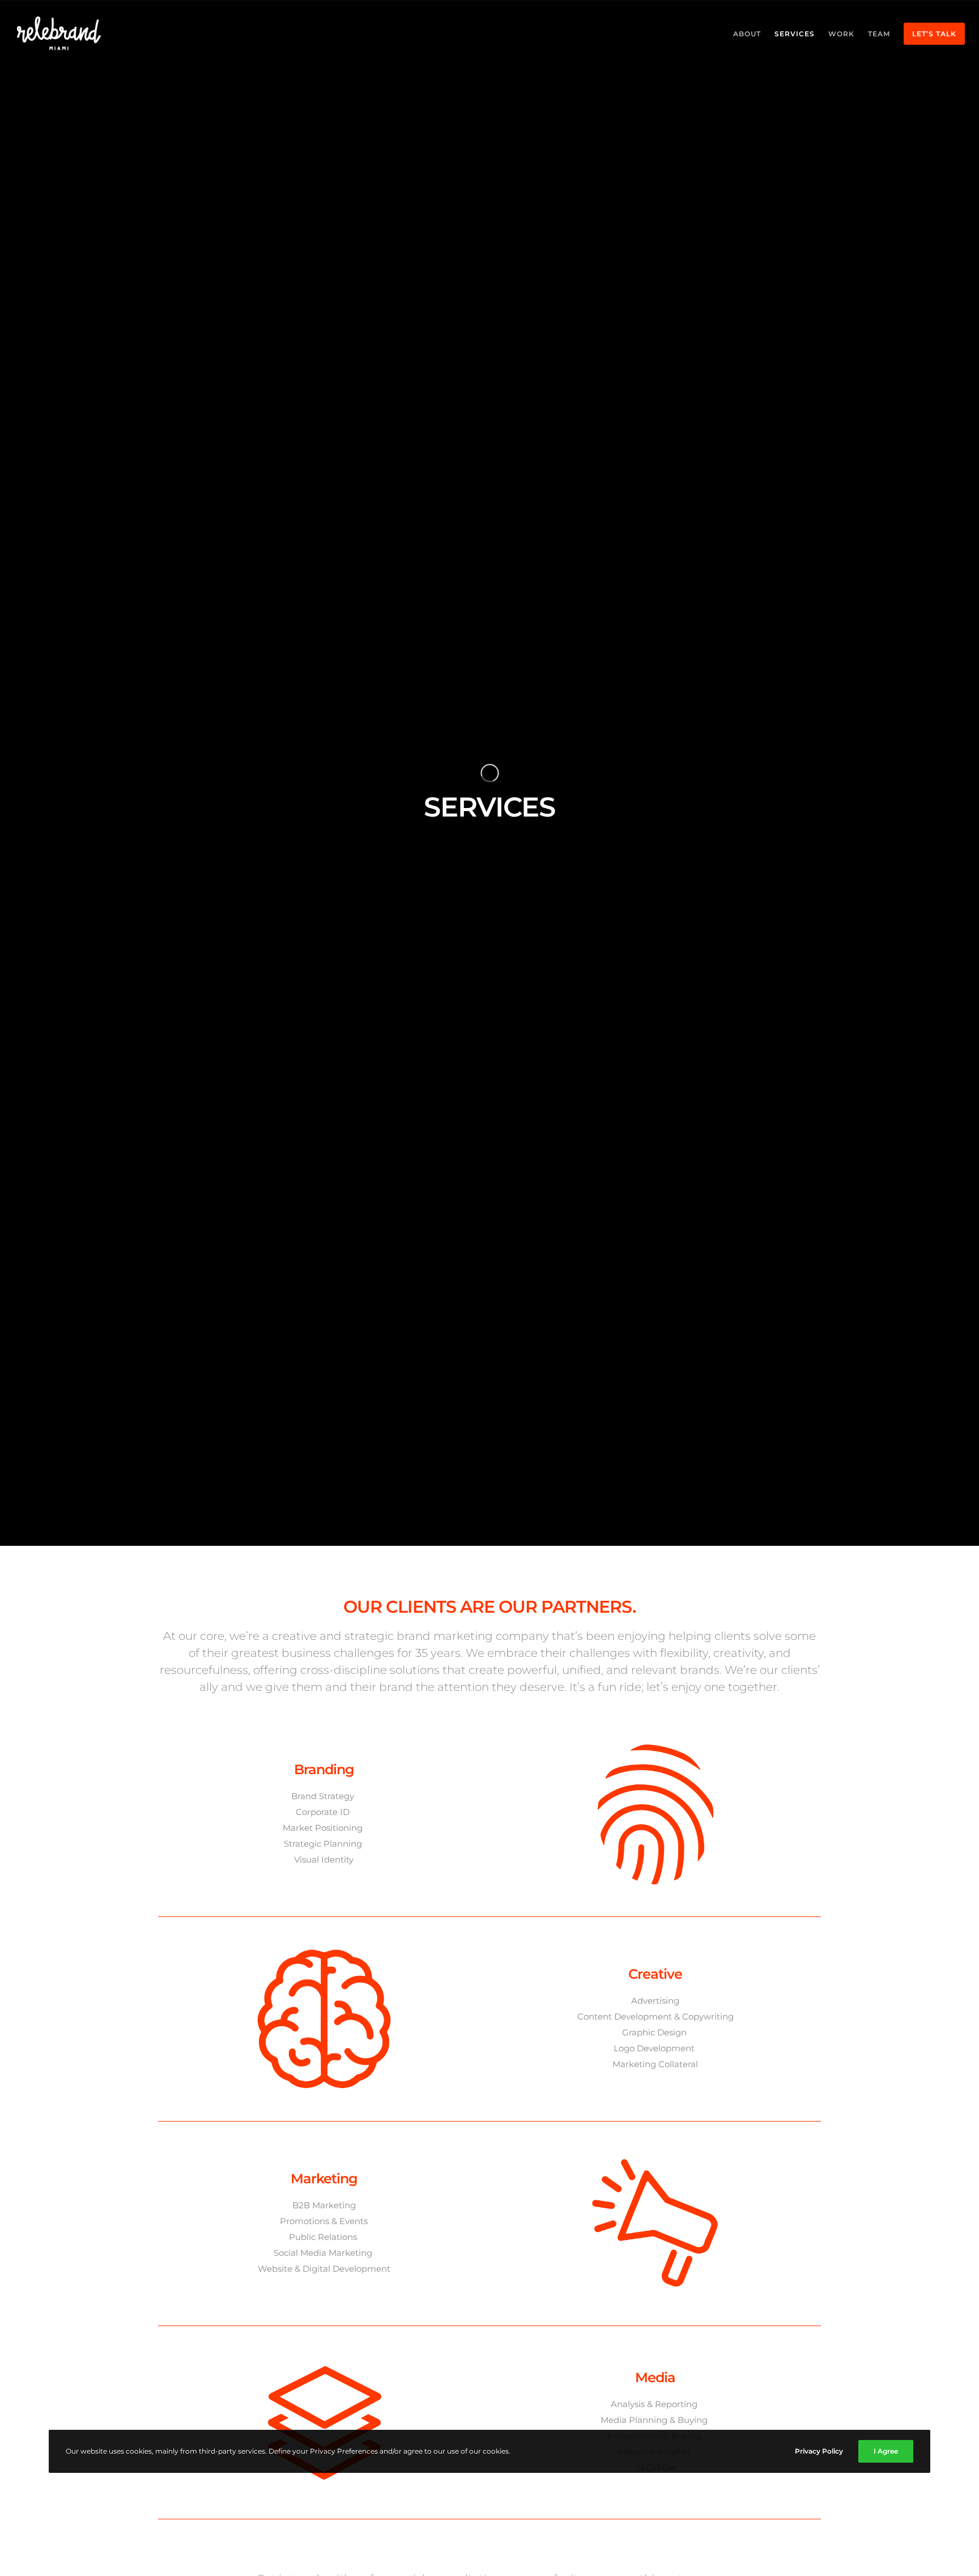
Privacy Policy (819, 2451)
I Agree (886, 2451)
